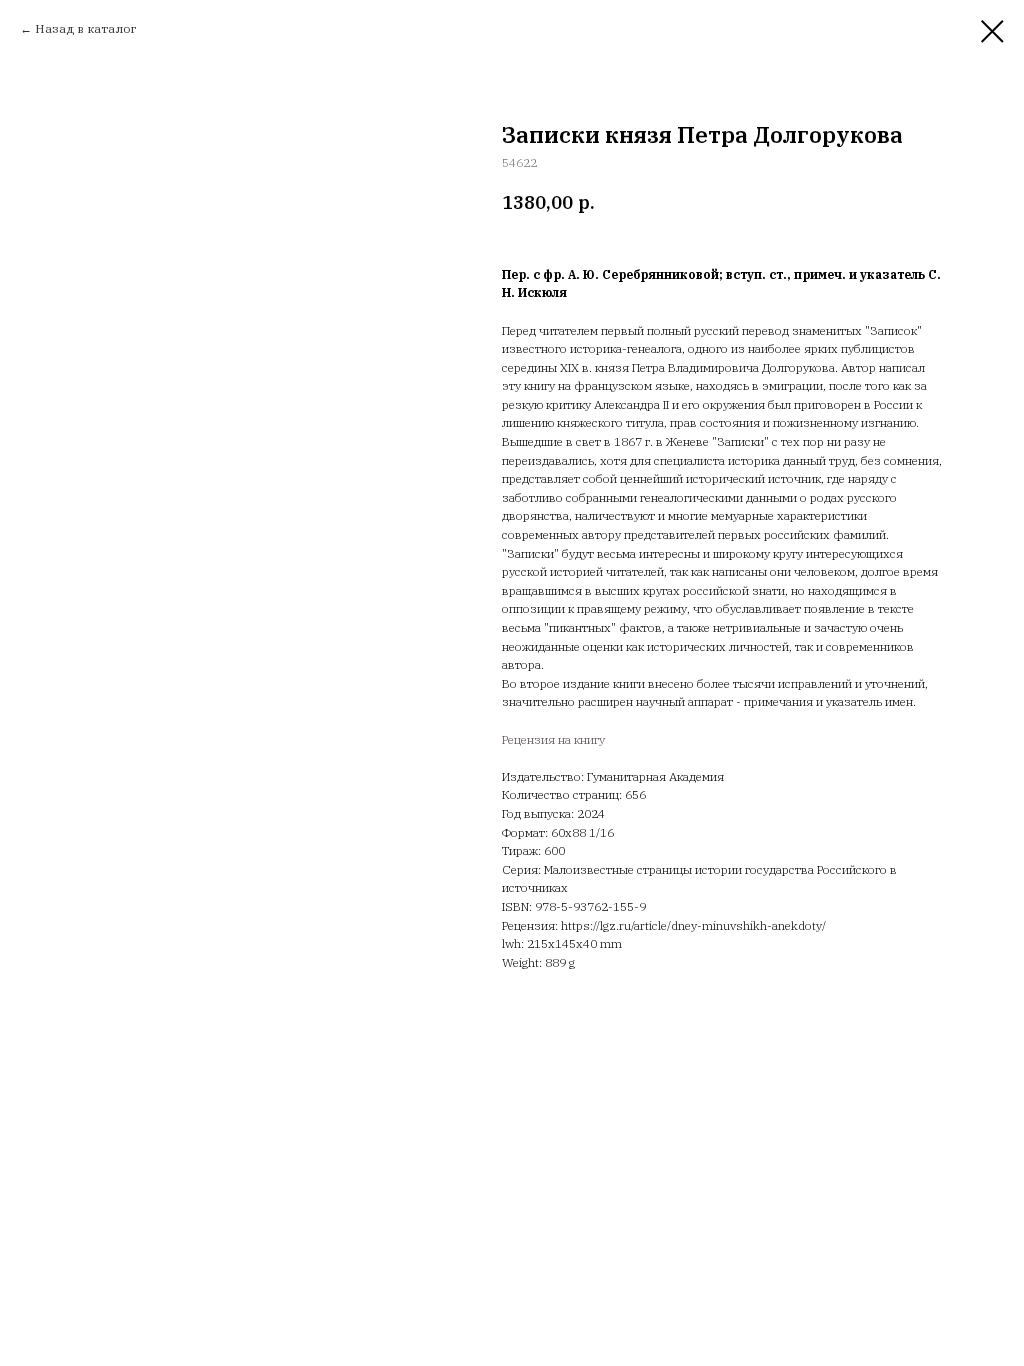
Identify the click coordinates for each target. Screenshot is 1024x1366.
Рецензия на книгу (553, 739)
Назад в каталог (85, 28)
